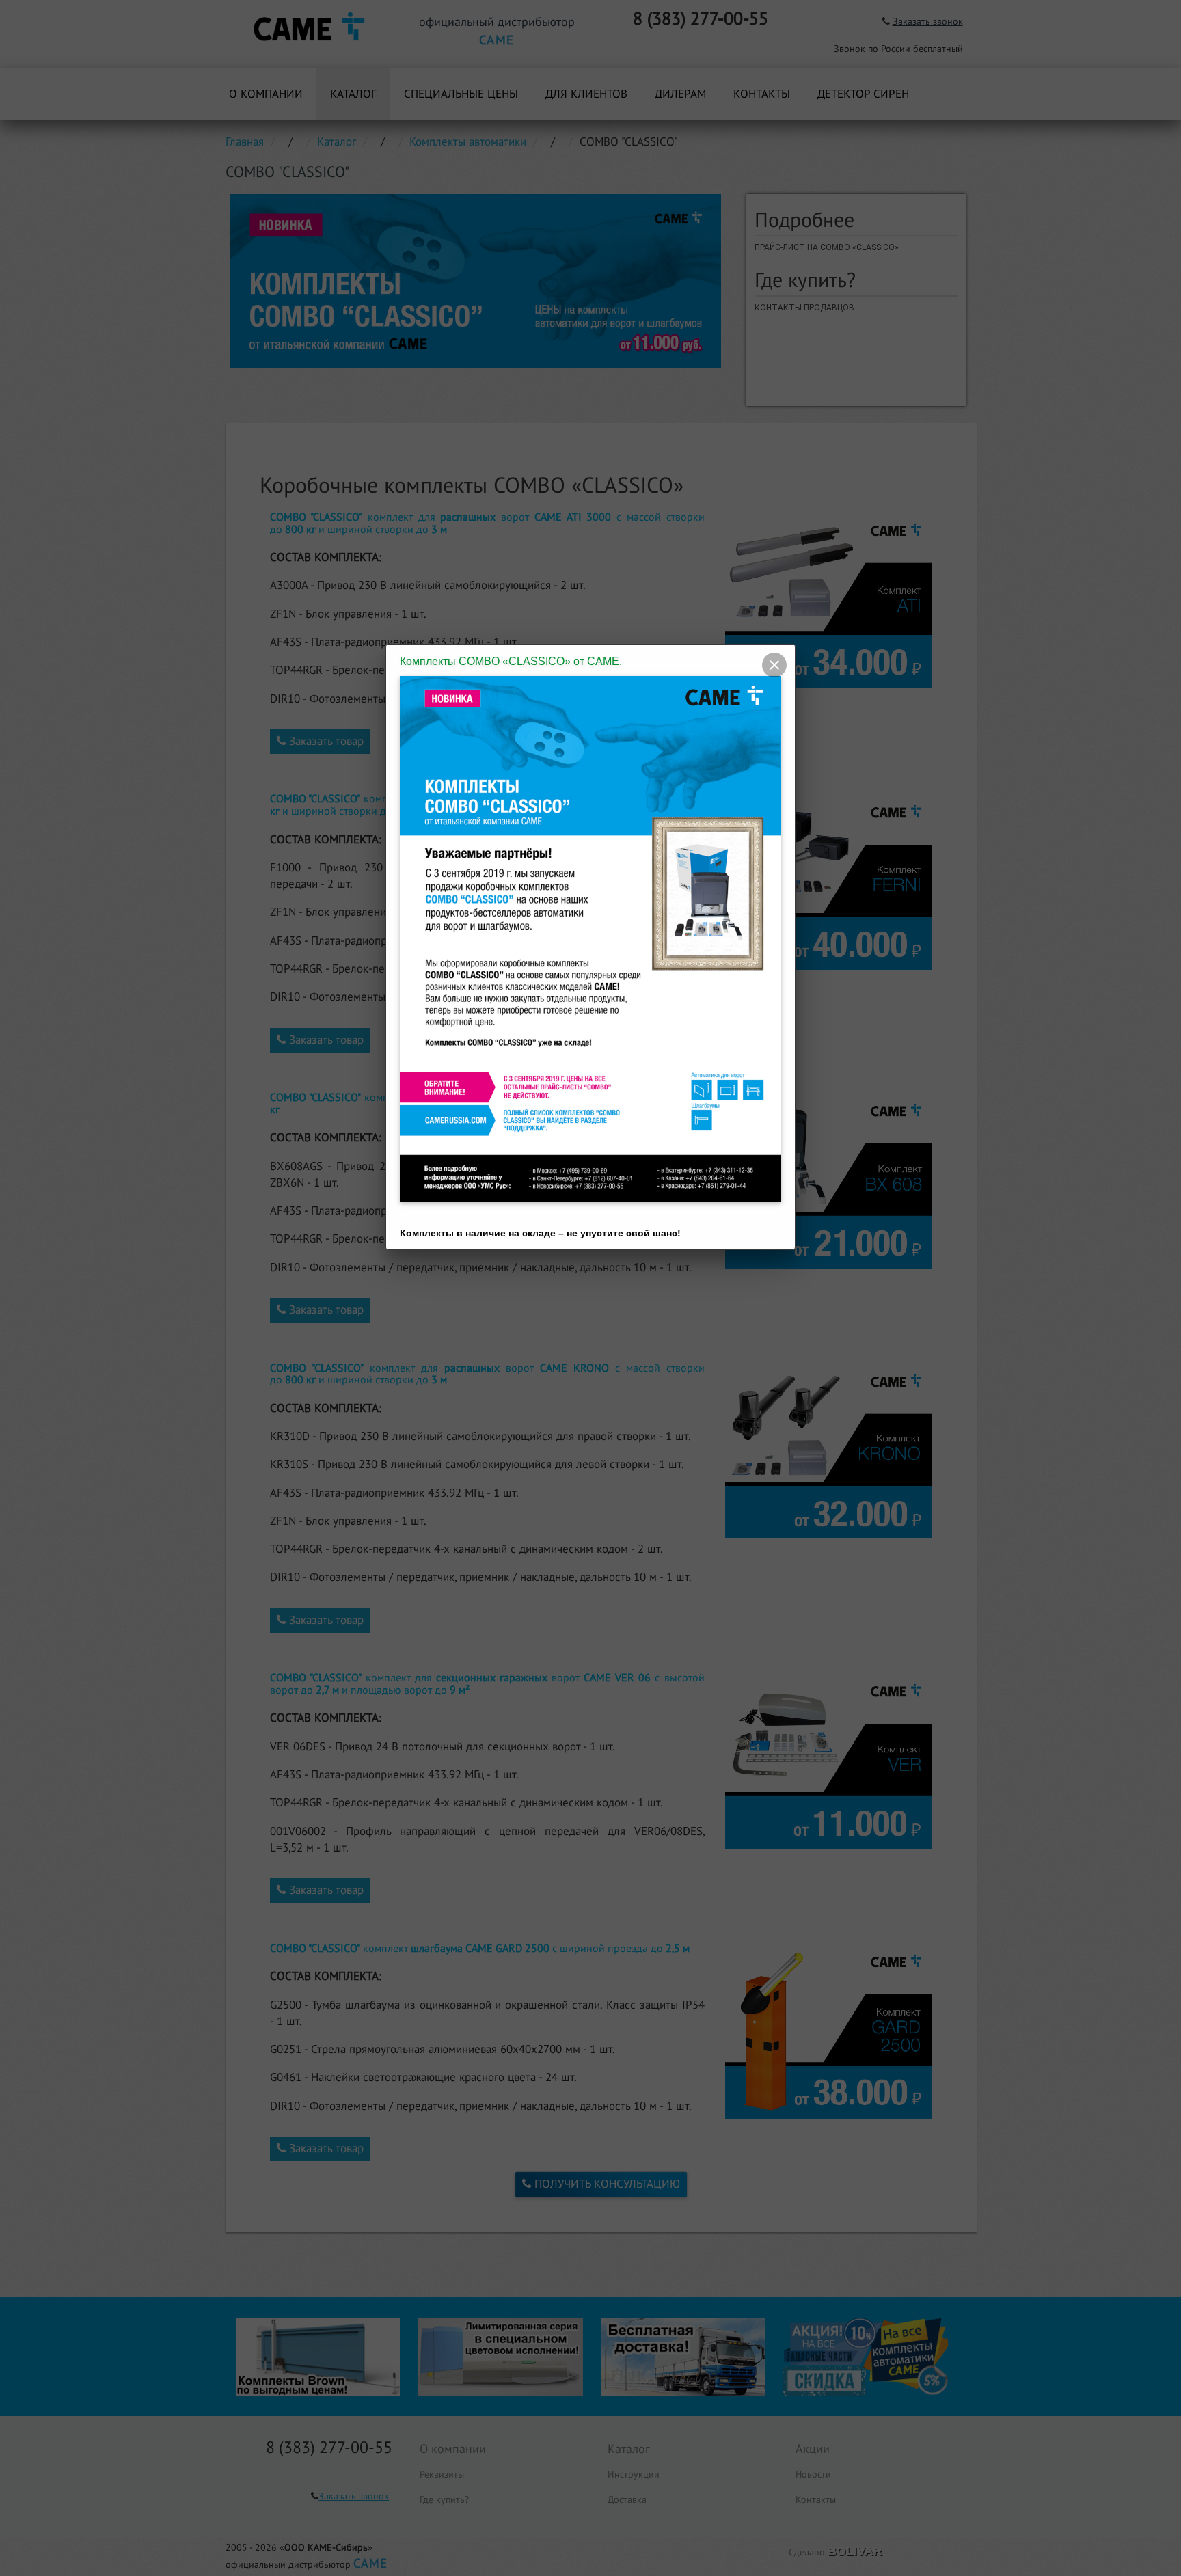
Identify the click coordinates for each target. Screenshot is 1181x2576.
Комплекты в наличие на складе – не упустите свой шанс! (540, 1233)
